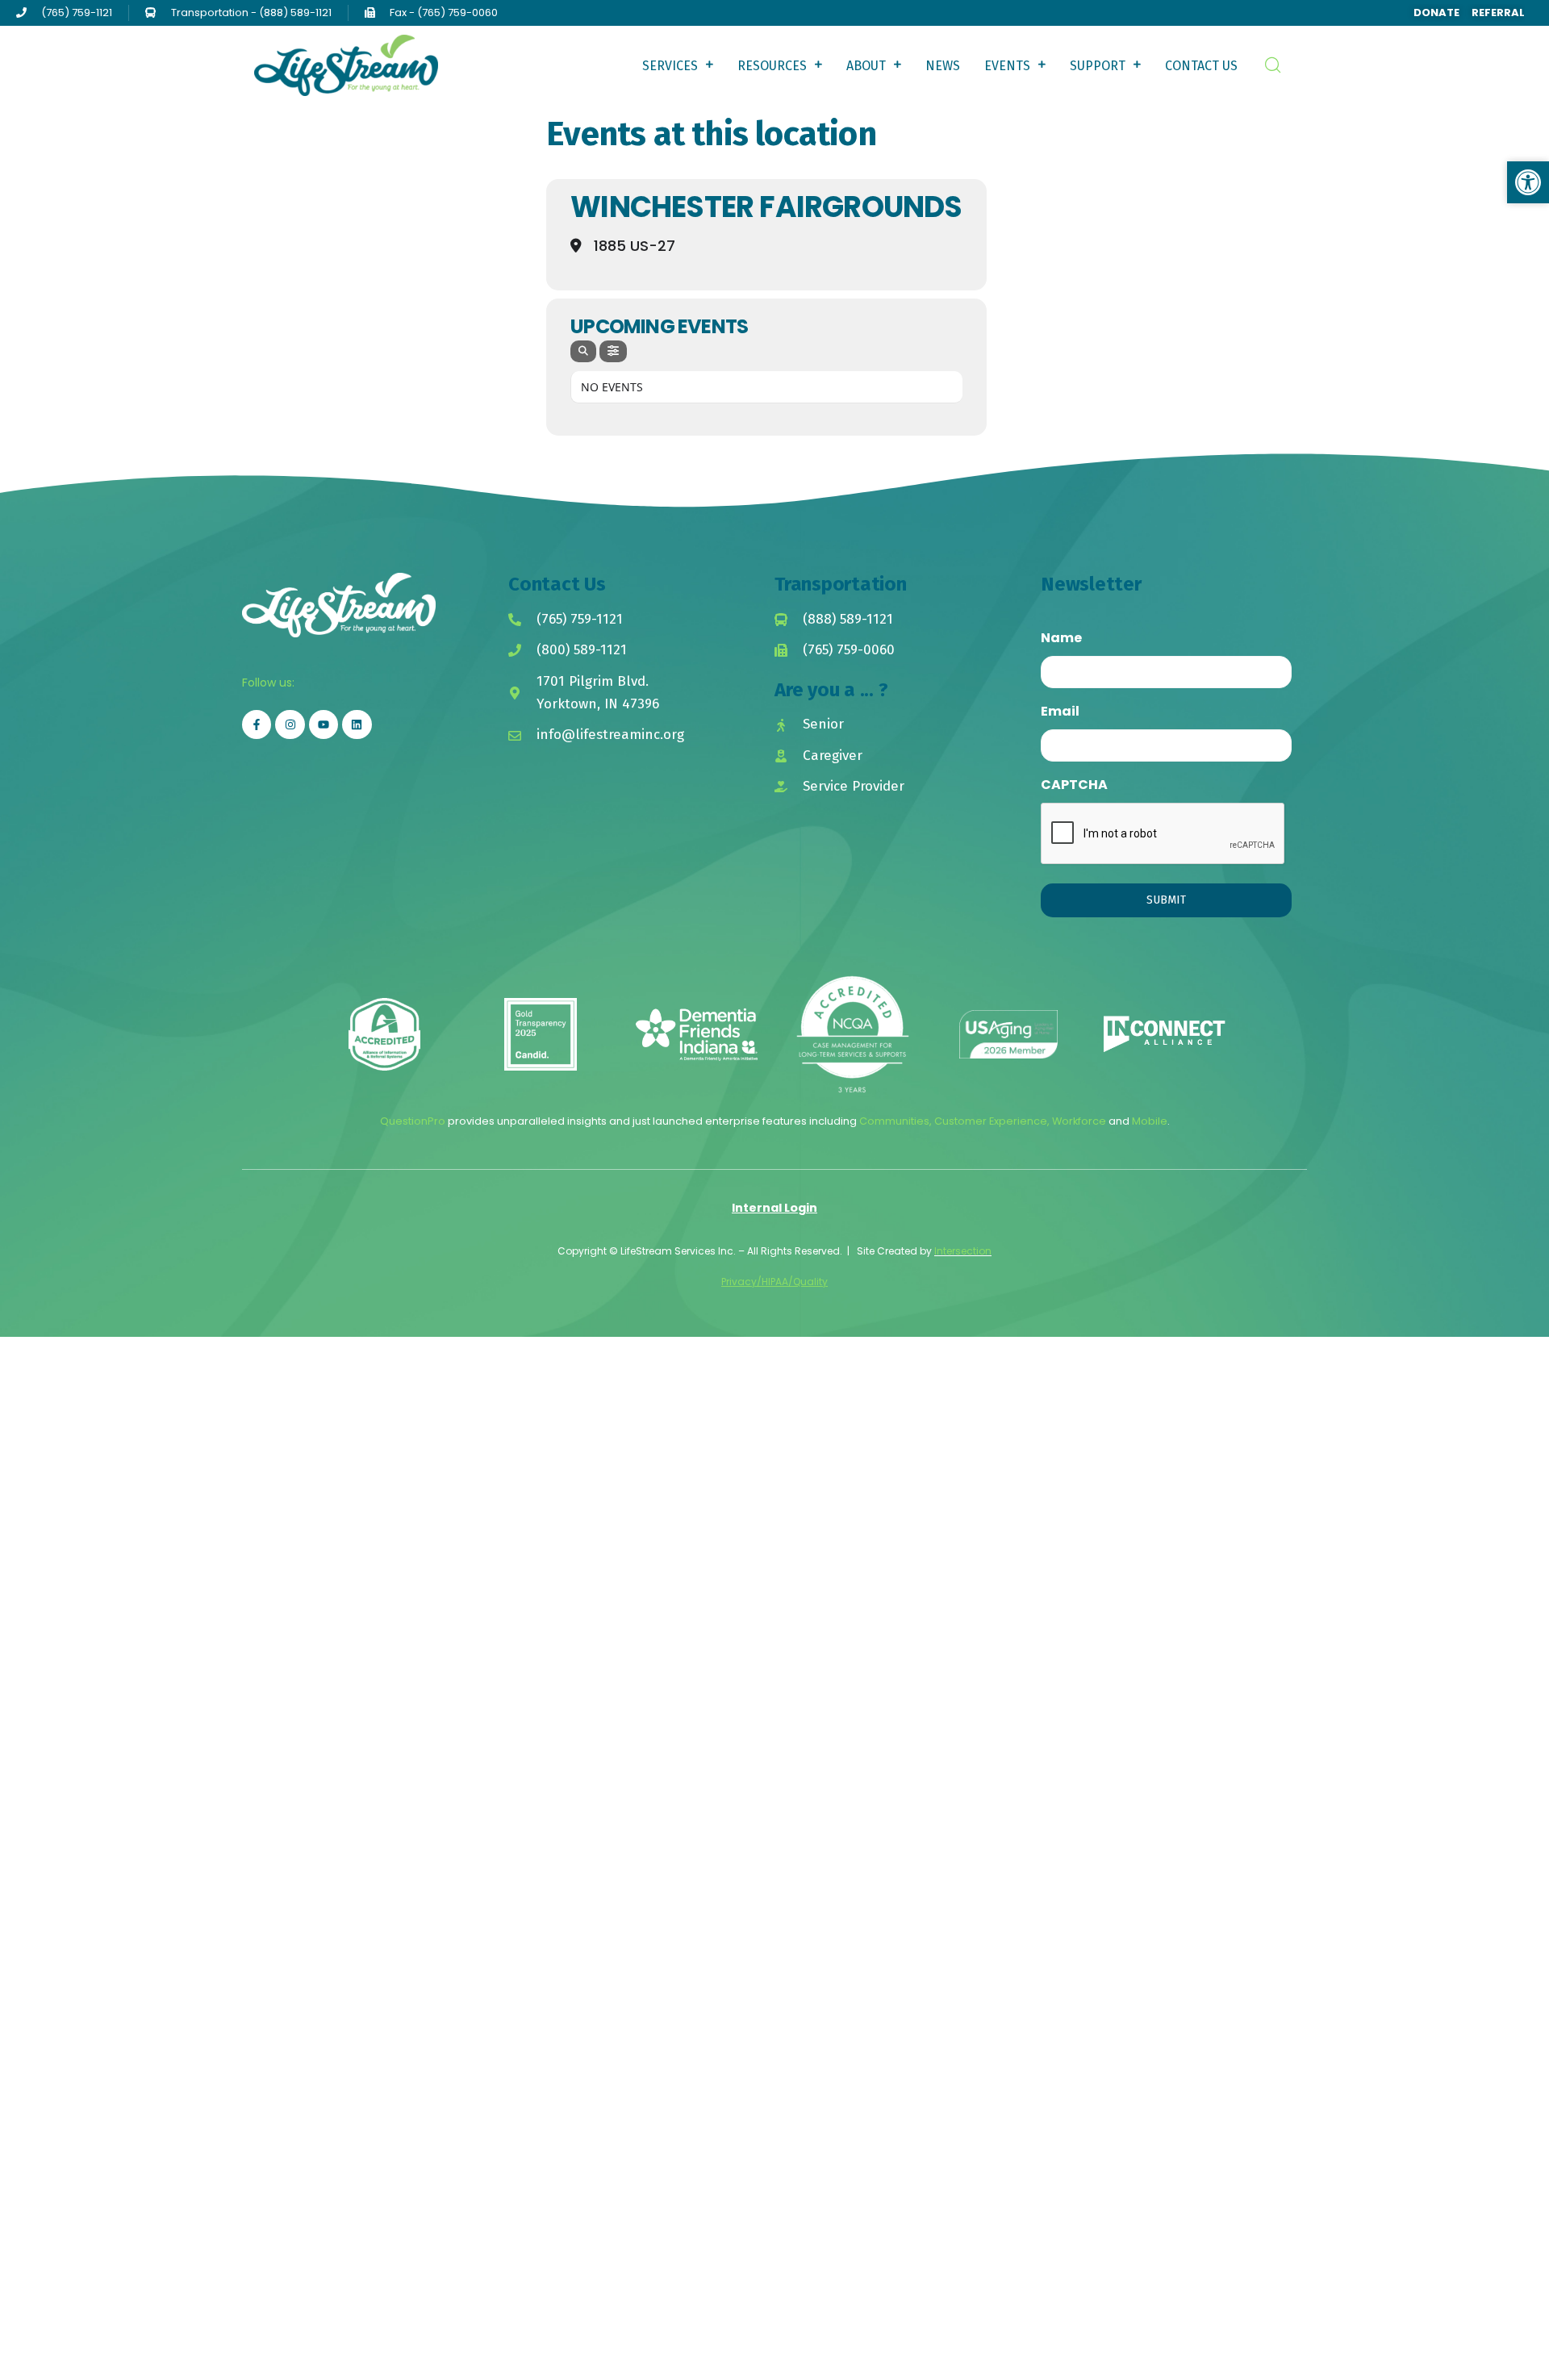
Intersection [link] (963, 1251)
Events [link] (1007, 66)
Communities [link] (894, 1121)
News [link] (943, 66)
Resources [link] (772, 66)
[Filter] (613, 351)
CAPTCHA (1074, 785)
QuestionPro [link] (413, 1121)
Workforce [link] (1079, 1121)
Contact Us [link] (1201, 66)
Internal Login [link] (774, 1208)
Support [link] (1098, 66)
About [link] (866, 66)
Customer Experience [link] (991, 1121)
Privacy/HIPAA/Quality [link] (774, 1282)
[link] (1430, 13)
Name (1061, 638)
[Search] (583, 351)
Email (1060, 711)
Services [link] (670, 66)
